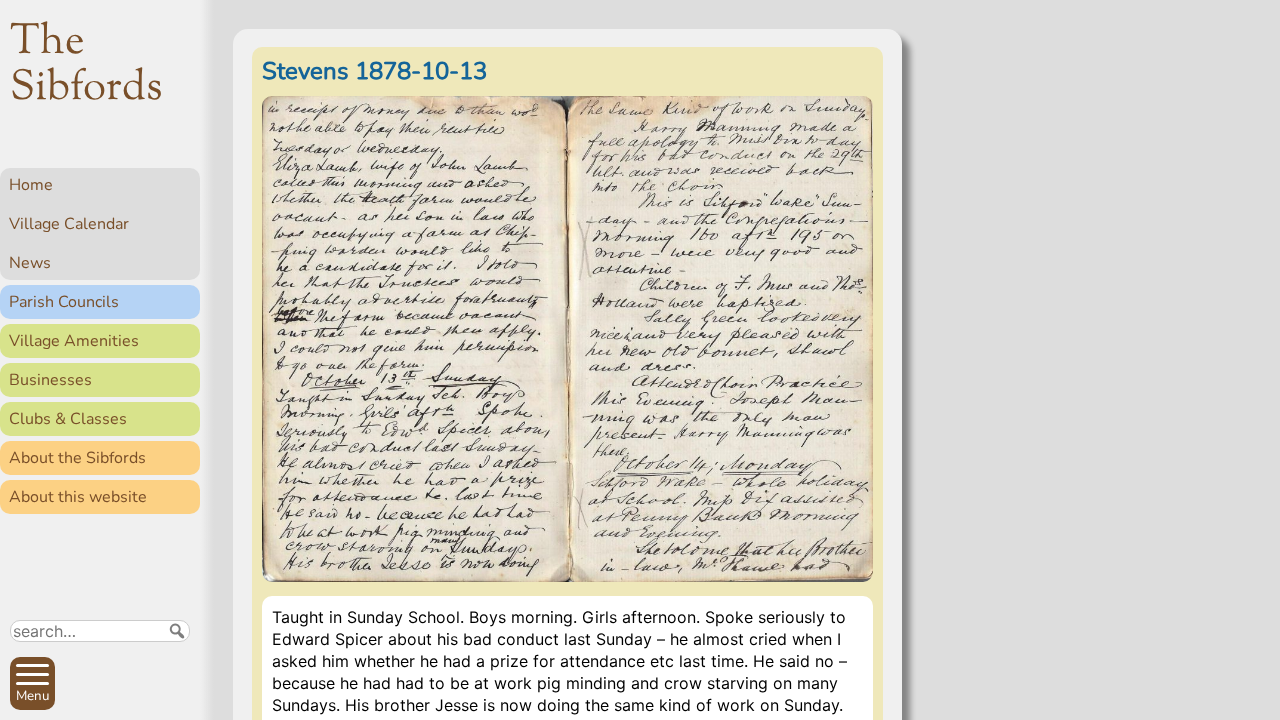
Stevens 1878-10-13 (374, 71)
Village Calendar (69, 224)
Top (175, 696)
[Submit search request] (177, 631)
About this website (78, 497)
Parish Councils (64, 302)
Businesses (50, 380)
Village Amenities (74, 341)
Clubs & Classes (68, 419)
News (30, 263)
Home (31, 185)
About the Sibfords (77, 458)
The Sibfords (86, 66)
